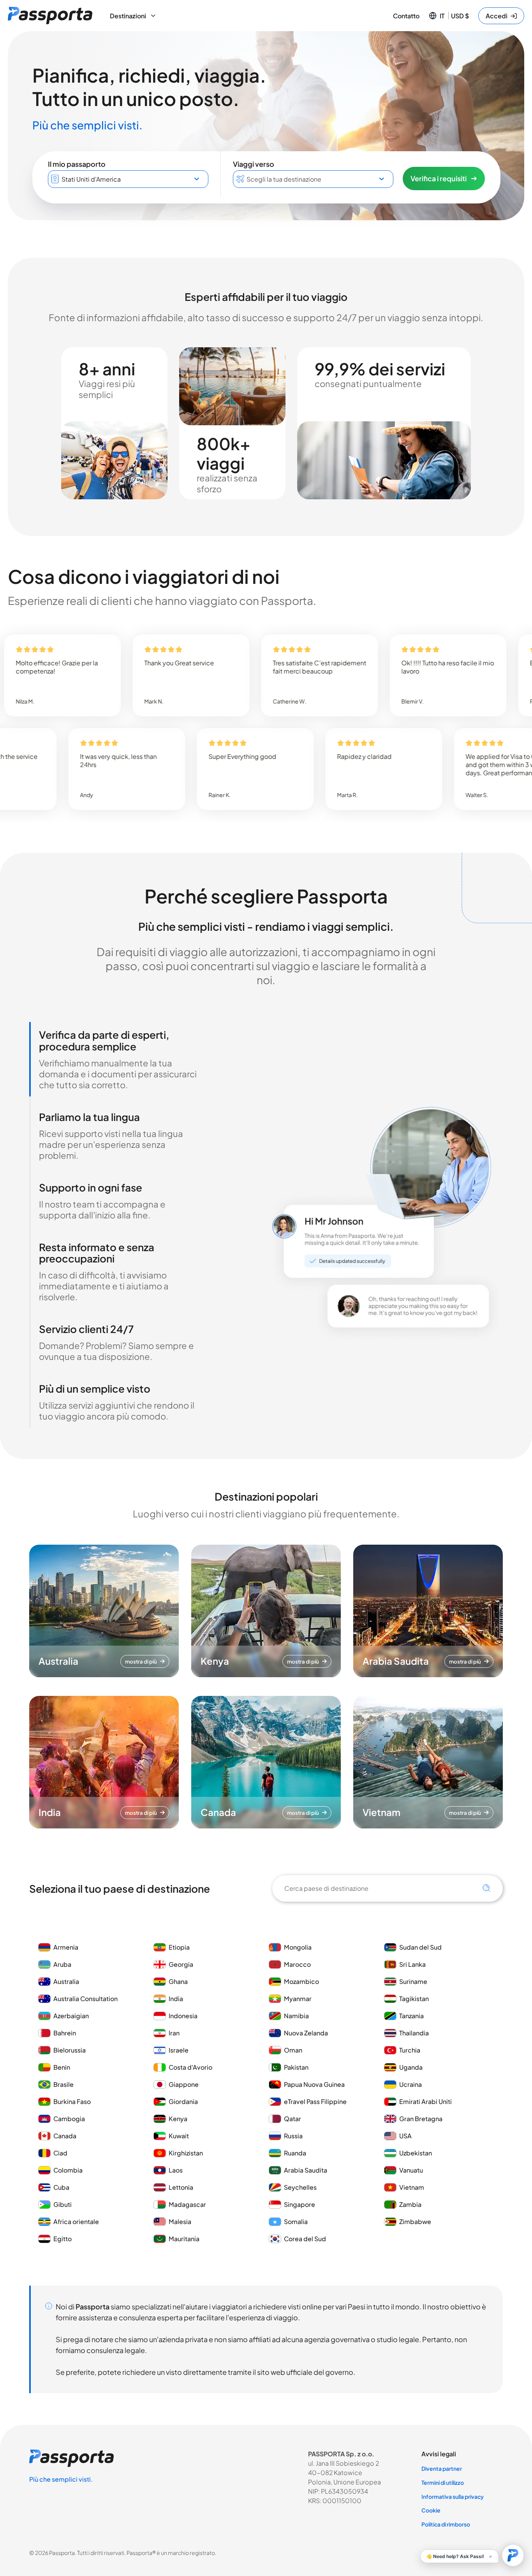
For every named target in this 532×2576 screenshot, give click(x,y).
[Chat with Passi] (513, 2555)
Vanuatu (411, 2170)
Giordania (183, 2101)
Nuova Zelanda (306, 2033)
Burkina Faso (72, 2101)
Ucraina (410, 2084)
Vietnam (412, 2187)
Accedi (497, 16)
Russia (293, 2136)
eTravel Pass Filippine (315, 2101)
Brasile (63, 2084)
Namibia (296, 2016)
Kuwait (179, 2136)
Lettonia (181, 2187)
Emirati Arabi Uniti (425, 2101)
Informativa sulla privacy (453, 2496)
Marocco (297, 1964)
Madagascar (187, 2204)
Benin (62, 2067)
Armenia (66, 1947)
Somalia (296, 2222)
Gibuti (63, 2204)
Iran (174, 2033)
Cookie (431, 2510)
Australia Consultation (85, 1999)
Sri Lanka (412, 1964)
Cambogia (69, 2119)
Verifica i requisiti (439, 178)
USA (405, 2136)
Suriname (413, 1981)
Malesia (180, 2222)
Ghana (178, 1981)
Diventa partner (442, 2468)
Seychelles (300, 2187)
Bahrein (65, 2033)
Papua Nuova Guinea (314, 2084)
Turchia (410, 2050)
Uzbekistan (416, 2153)
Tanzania (411, 2016)
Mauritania (184, 2239)
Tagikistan (414, 1999)
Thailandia (414, 2033)
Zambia (410, 2204)
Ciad (60, 2153)
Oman (293, 2050)
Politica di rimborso (446, 2524)
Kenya (178, 2119)
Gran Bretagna (421, 2119)
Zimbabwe (415, 2222)
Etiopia (179, 1947)
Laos (176, 2170)
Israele (179, 2050)
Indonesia (183, 2016)
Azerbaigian (71, 2016)
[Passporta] (50, 16)
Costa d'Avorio (190, 2067)
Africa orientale (76, 2222)
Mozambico (301, 1981)
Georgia (181, 1964)
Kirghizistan (186, 2153)
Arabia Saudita (306, 2170)
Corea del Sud (305, 2239)
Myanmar (298, 1999)
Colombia (68, 2170)
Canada (65, 2136)
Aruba (62, 1964)
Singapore (299, 2204)
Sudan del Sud (420, 1947)
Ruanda (295, 2153)
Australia (66, 1981)
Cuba (61, 2187)
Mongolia (298, 1947)
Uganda (411, 2067)
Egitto (63, 2239)
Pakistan (296, 2067)
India (176, 1999)
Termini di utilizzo (443, 2482)
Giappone (184, 2084)
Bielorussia (70, 2050)
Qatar (292, 2119)
